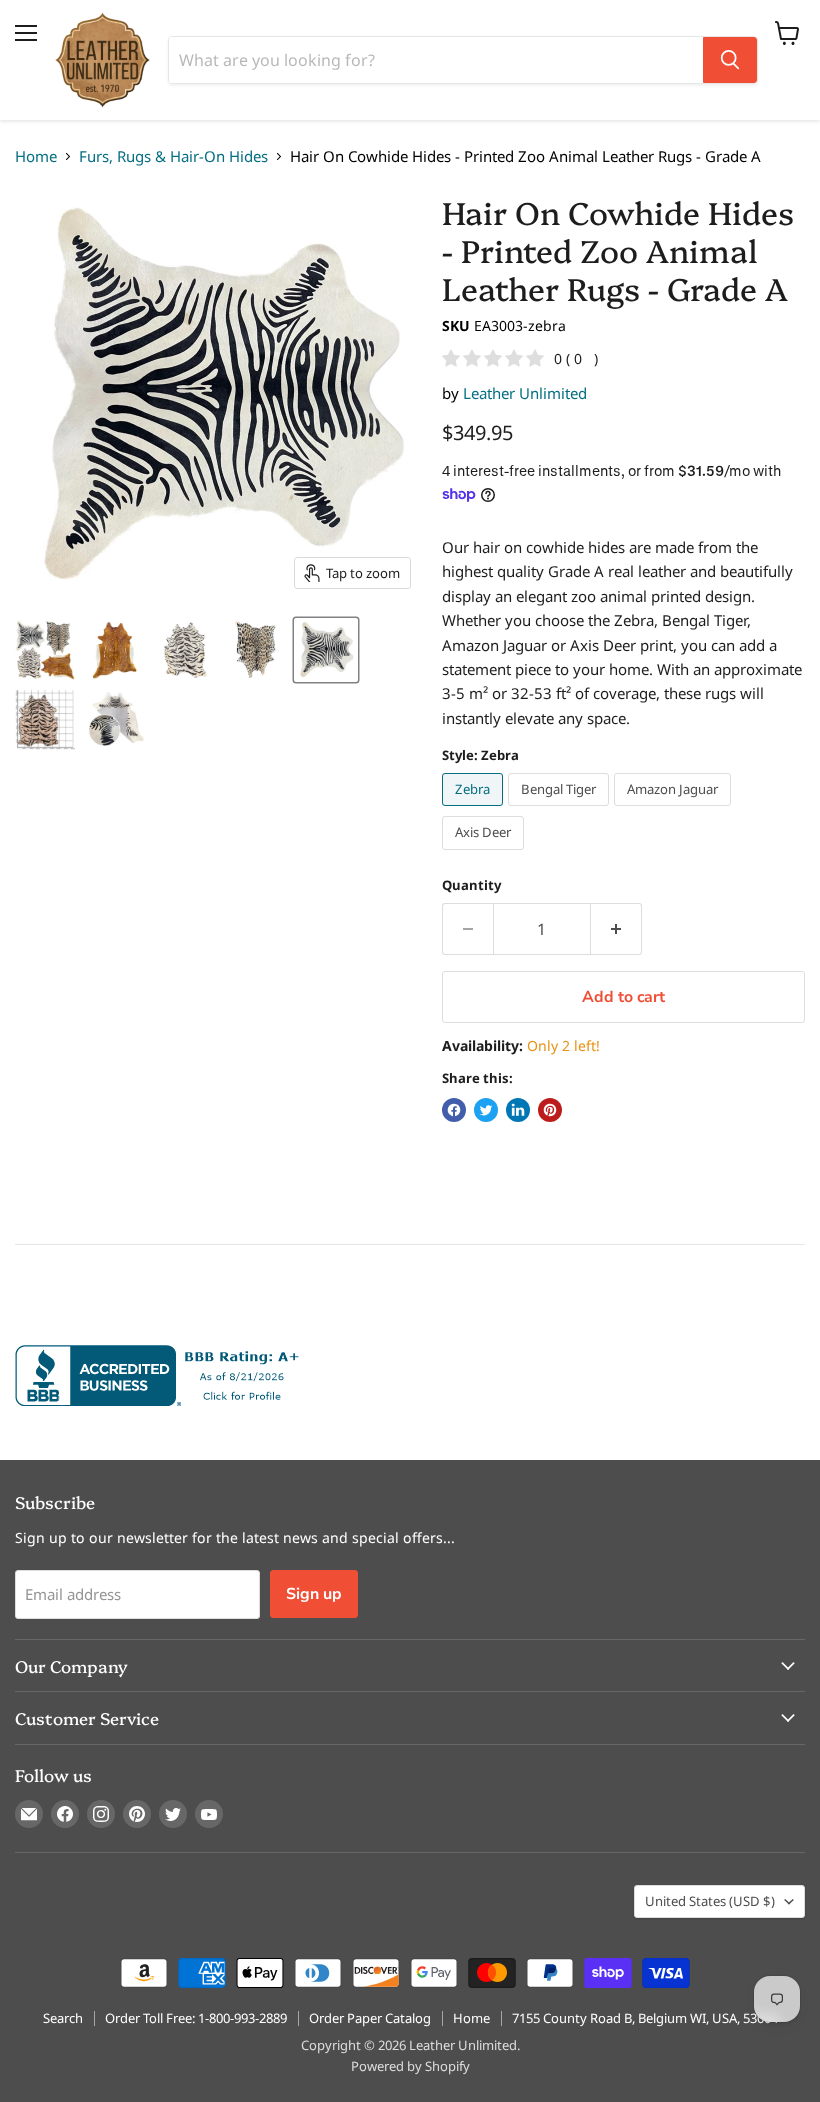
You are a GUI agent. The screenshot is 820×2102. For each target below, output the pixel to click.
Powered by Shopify (410, 2066)
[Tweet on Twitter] (486, 1110)
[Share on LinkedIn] (518, 1110)
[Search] (730, 60)
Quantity (471, 885)
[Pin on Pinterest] (550, 1110)
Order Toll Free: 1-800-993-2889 (196, 2018)
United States (710, 1901)
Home (36, 156)
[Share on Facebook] (454, 1110)
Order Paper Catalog (370, 2018)
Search (63, 2018)
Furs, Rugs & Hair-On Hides (173, 156)
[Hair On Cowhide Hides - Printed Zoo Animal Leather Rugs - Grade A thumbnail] (45, 650)
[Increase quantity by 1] (616, 929)
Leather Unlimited (525, 393)
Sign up (314, 1594)
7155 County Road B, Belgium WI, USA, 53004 (645, 2018)
